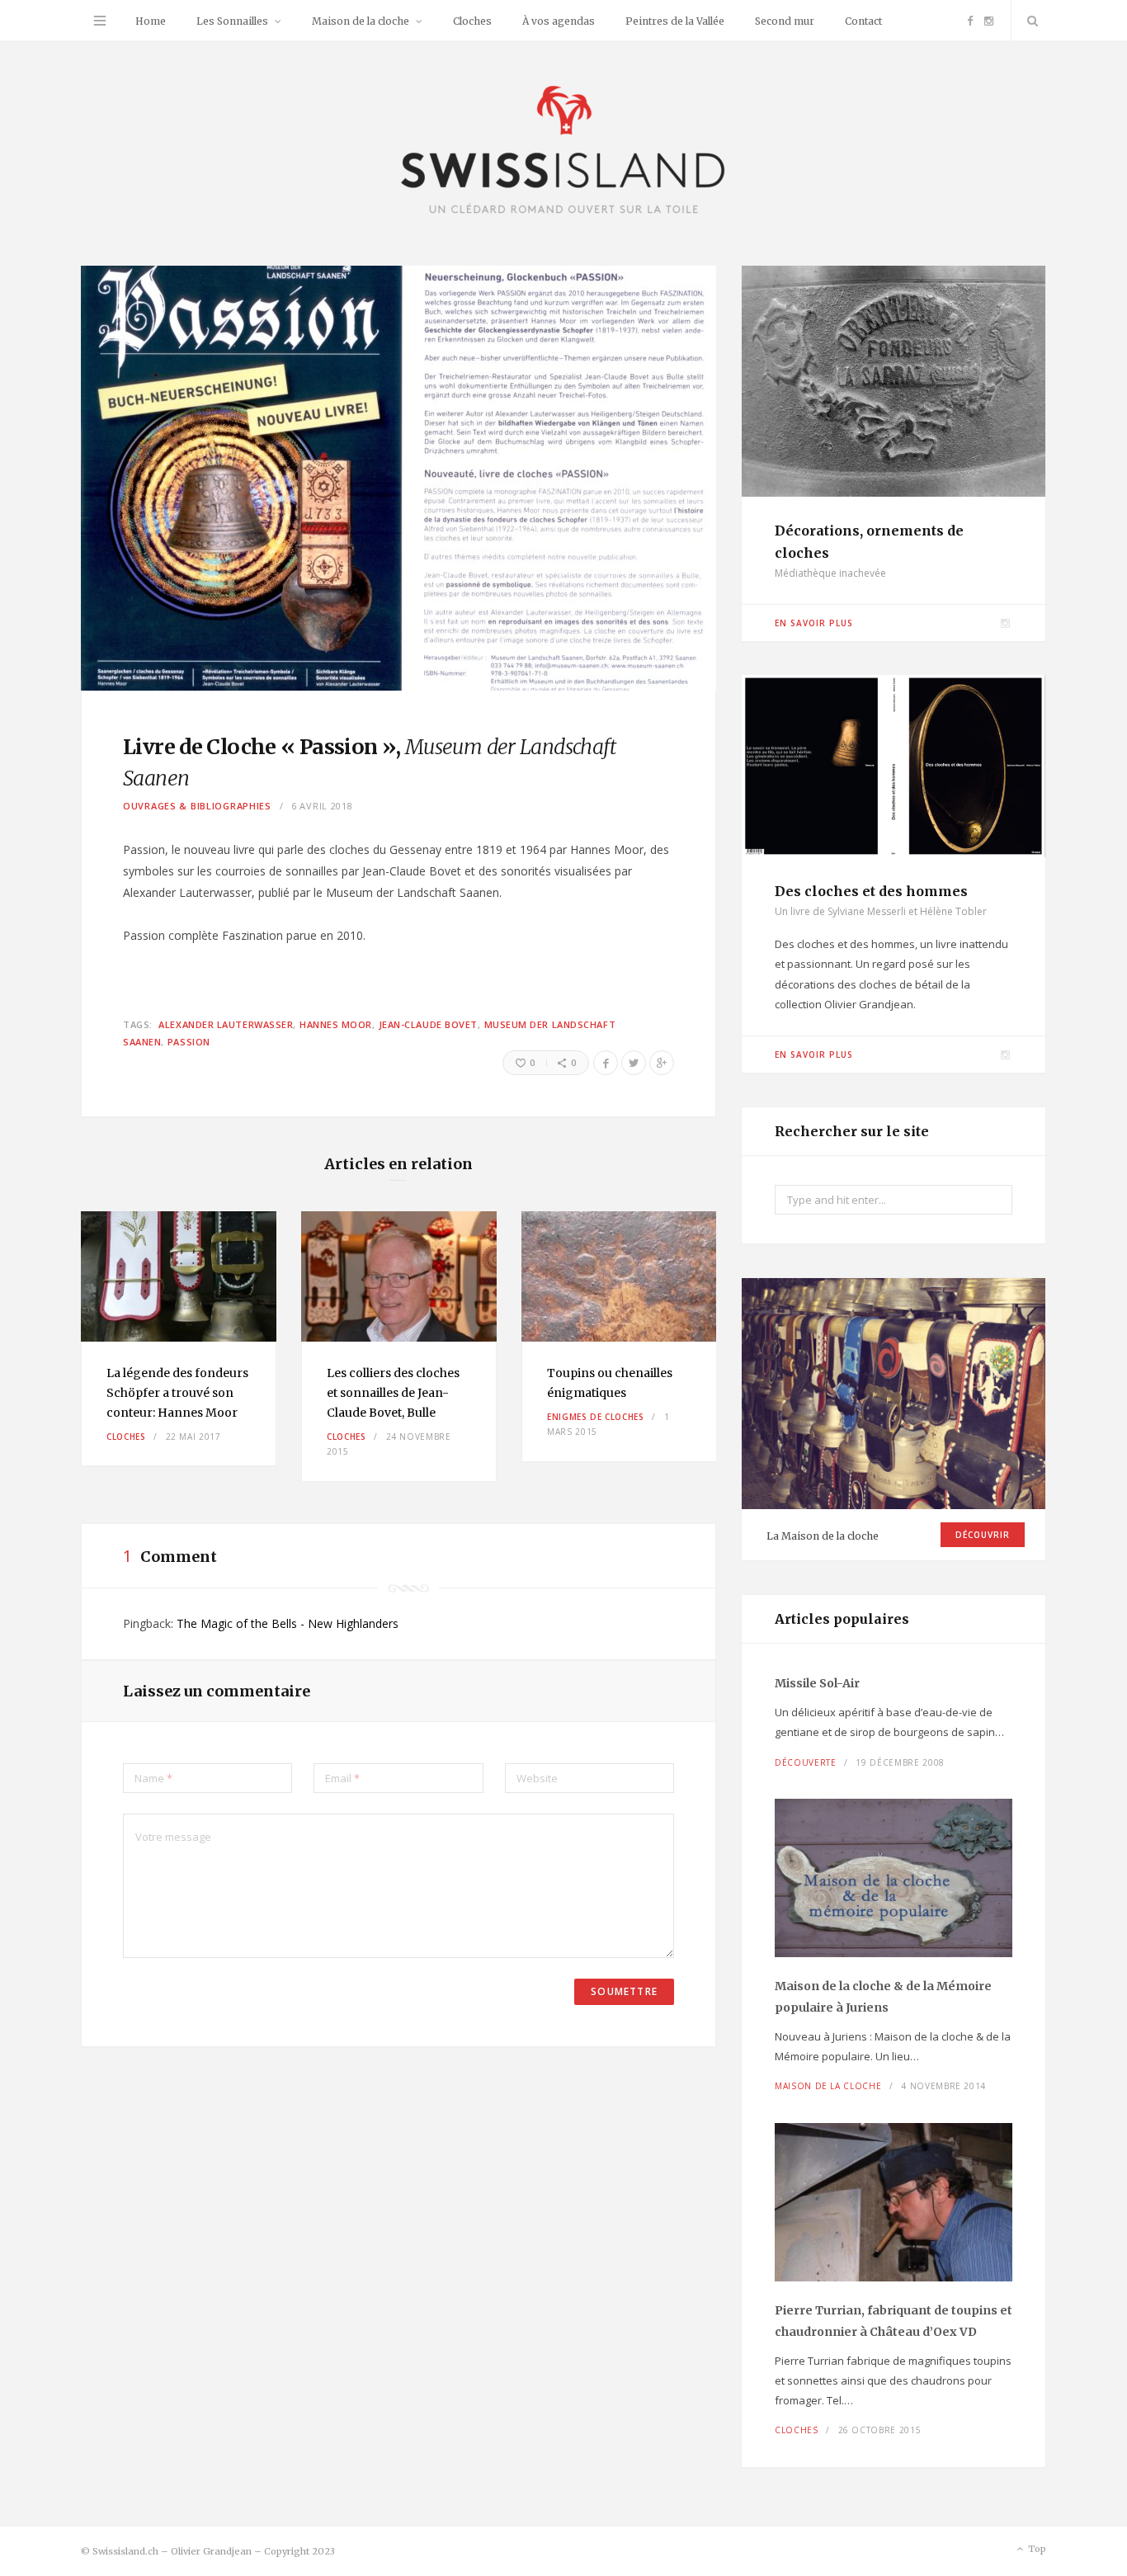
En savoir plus (814, 623)
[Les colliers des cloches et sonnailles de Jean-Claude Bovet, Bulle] (399, 1276)
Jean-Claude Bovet (428, 1024)
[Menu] (100, 21)
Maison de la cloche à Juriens (883, 1997)
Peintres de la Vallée (675, 21)
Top (1036, 2549)
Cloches (472, 21)
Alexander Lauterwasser (226, 1024)
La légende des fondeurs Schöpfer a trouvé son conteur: (177, 1393)
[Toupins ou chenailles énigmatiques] (619, 1276)
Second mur (785, 21)
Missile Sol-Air (817, 1683)
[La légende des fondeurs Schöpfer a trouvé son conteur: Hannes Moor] (179, 1276)
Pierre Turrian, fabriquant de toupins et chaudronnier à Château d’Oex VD (894, 2321)
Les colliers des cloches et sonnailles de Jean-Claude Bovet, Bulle (393, 1393)
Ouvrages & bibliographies (197, 806)
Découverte (806, 1762)
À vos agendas (559, 21)
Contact (863, 21)
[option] (179, 1339)
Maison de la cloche (361, 21)
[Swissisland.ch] (563, 151)
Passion (189, 1042)
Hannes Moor (336, 1024)
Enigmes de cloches (596, 1417)
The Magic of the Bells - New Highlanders (288, 1623)
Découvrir (983, 1535)
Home (151, 21)
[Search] (1029, 21)
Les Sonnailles (232, 21)
